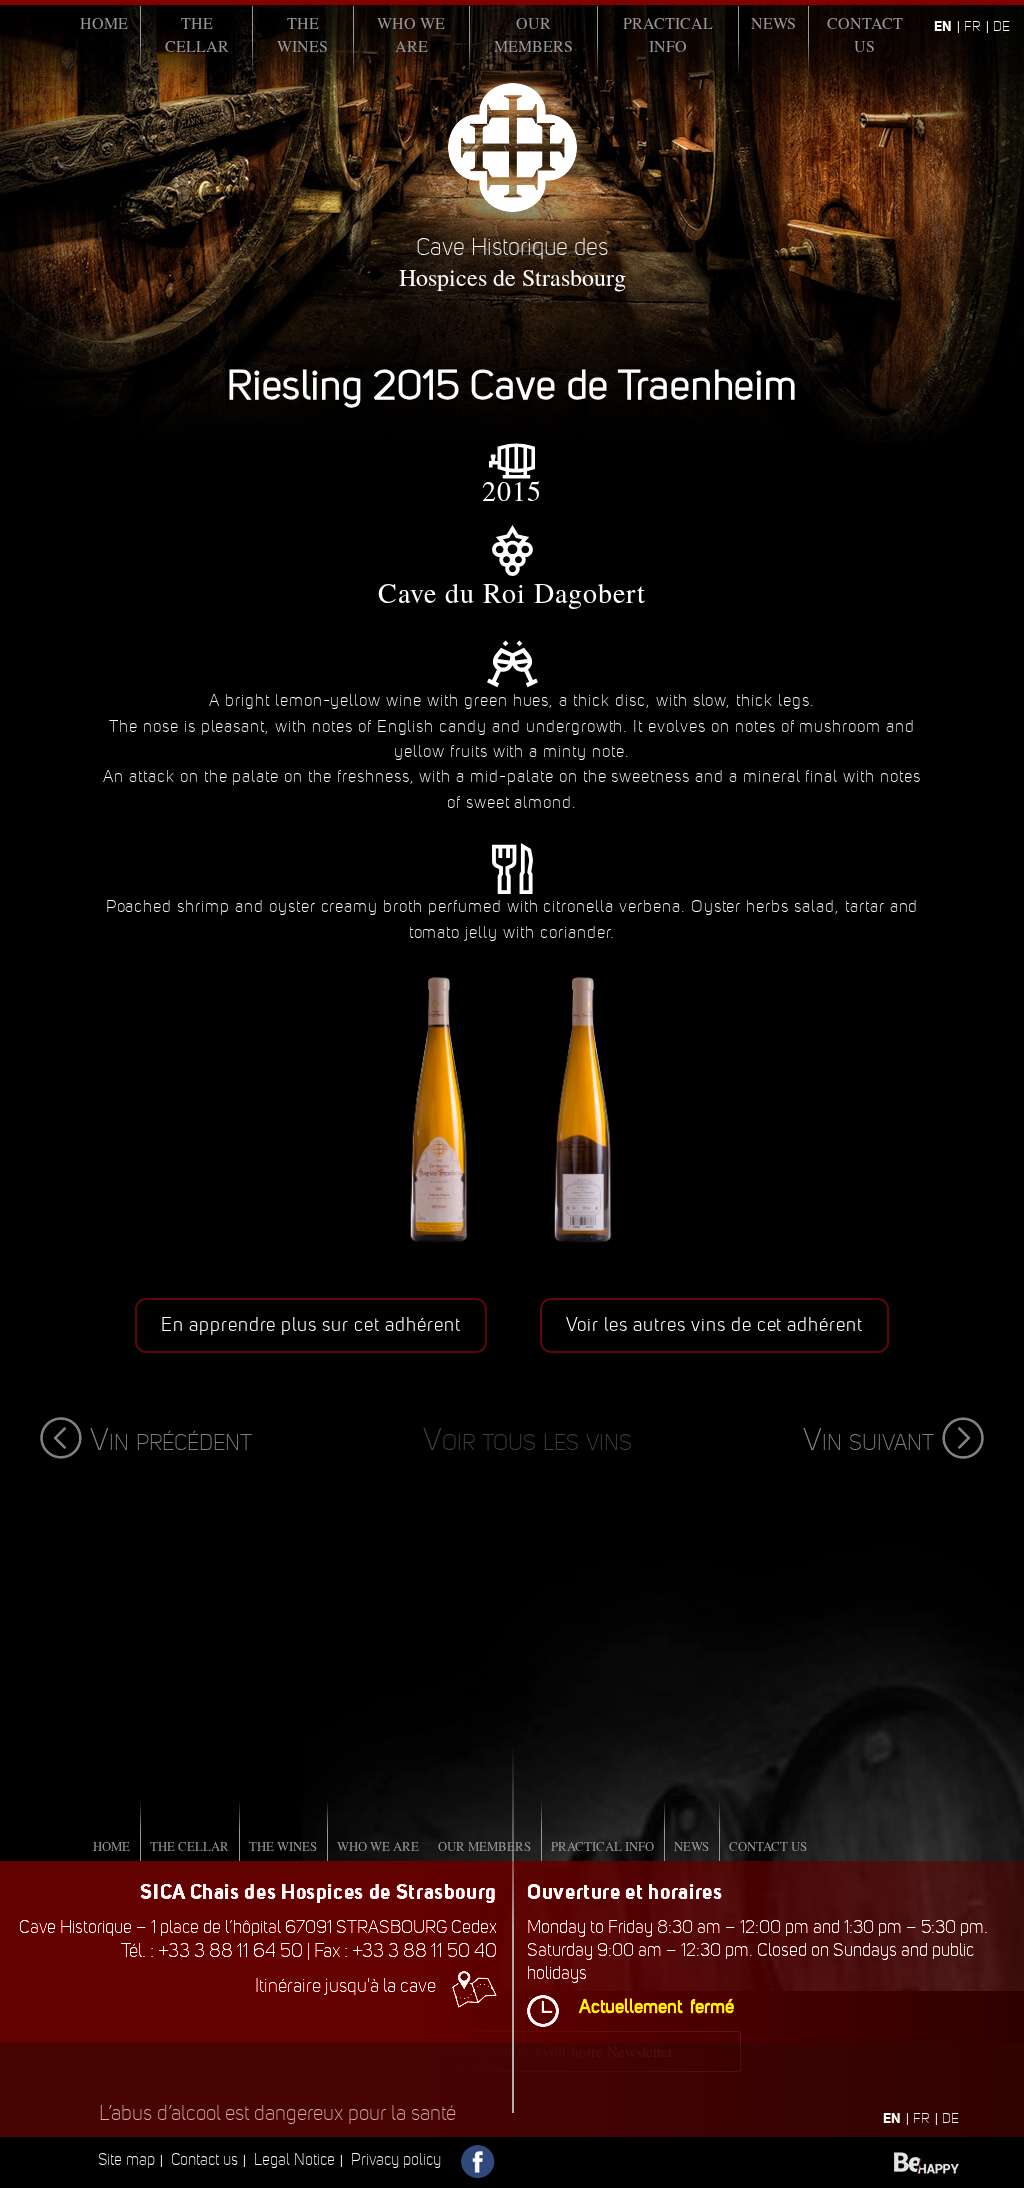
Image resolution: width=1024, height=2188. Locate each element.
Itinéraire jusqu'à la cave (345, 1985)
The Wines (302, 34)
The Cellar (197, 34)
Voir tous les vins (527, 1439)
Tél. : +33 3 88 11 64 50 (212, 1950)
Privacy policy (396, 2159)
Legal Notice (294, 2159)
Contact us (865, 34)
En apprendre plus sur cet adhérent (311, 1325)
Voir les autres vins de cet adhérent (715, 1325)
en (943, 26)
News (773, 22)
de (1001, 26)
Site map (126, 2159)
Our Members (533, 34)
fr (972, 26)
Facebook (478, 2162)
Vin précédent (171, 1439)
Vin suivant (868, 1439)
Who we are (411, 34)
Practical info (668, 34)
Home (104, 22)
